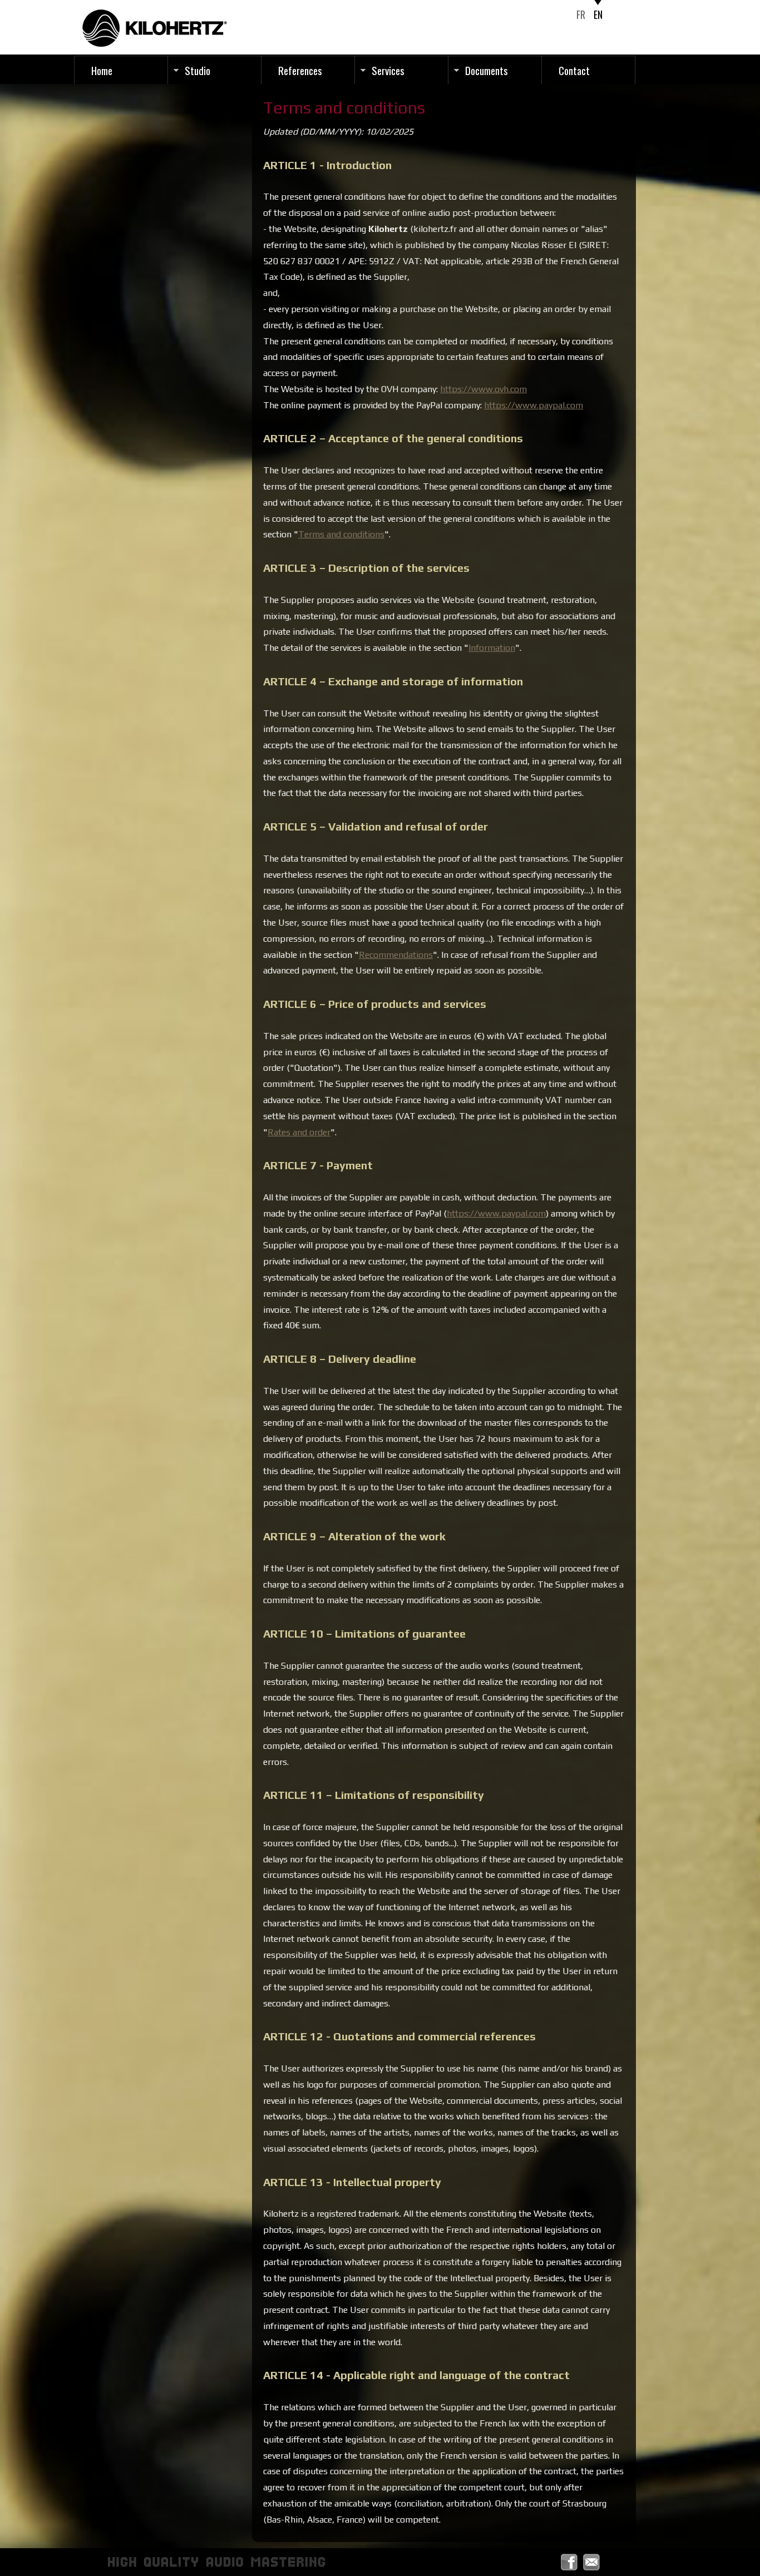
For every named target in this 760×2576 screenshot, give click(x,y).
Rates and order (299, 1132)
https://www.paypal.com (534, 405)
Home (102, 70)
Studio (198, 70)
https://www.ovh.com (483, 389)
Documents (487, 70)
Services (388, 70)
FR (581, 14)
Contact (574, 70)
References (300, 70)
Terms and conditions (341, 534)
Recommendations (396, 955)
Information (492, 648)
